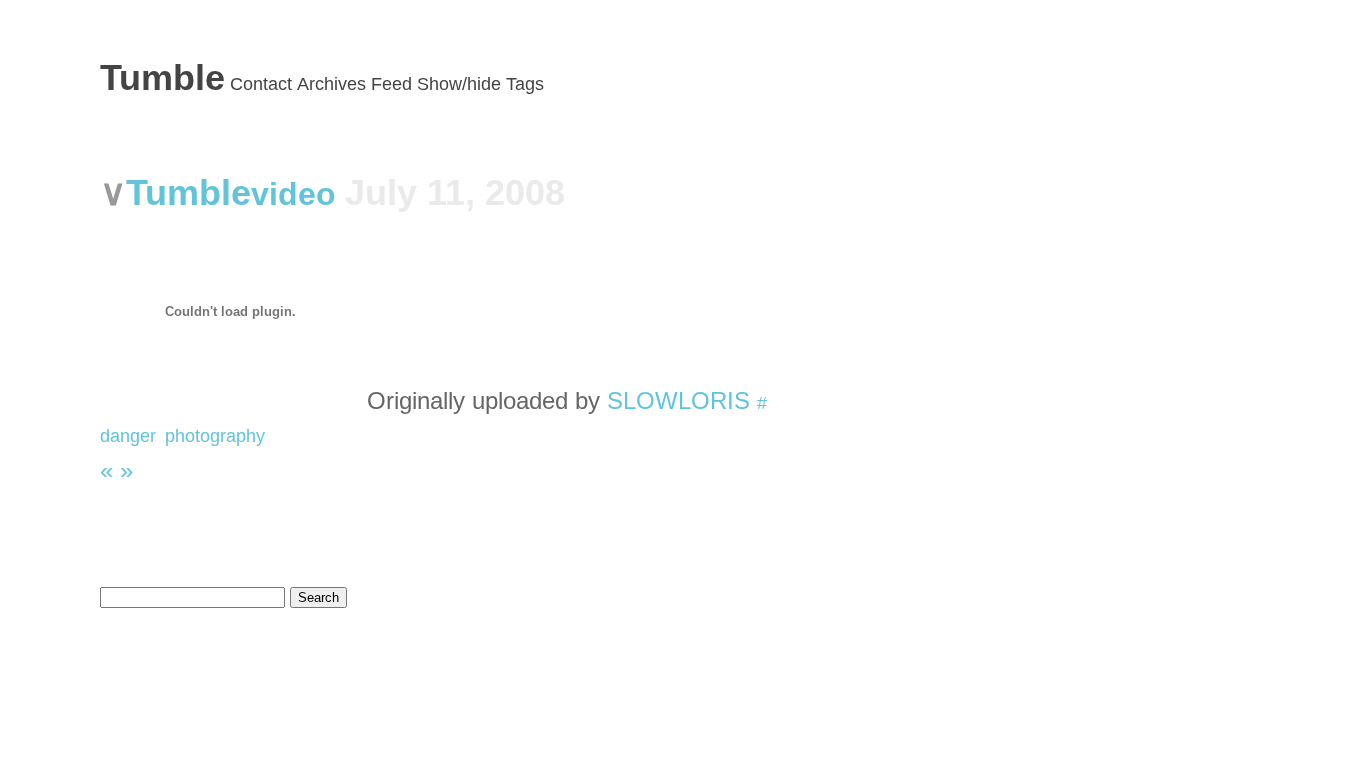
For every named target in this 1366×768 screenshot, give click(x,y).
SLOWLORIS (678, 400)
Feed (391, 84)
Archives (331, 84)
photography (215, 436)
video (298, 194)
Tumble (162, 77)
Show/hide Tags (480, 84)
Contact (261, 84)
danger (127, 436)
